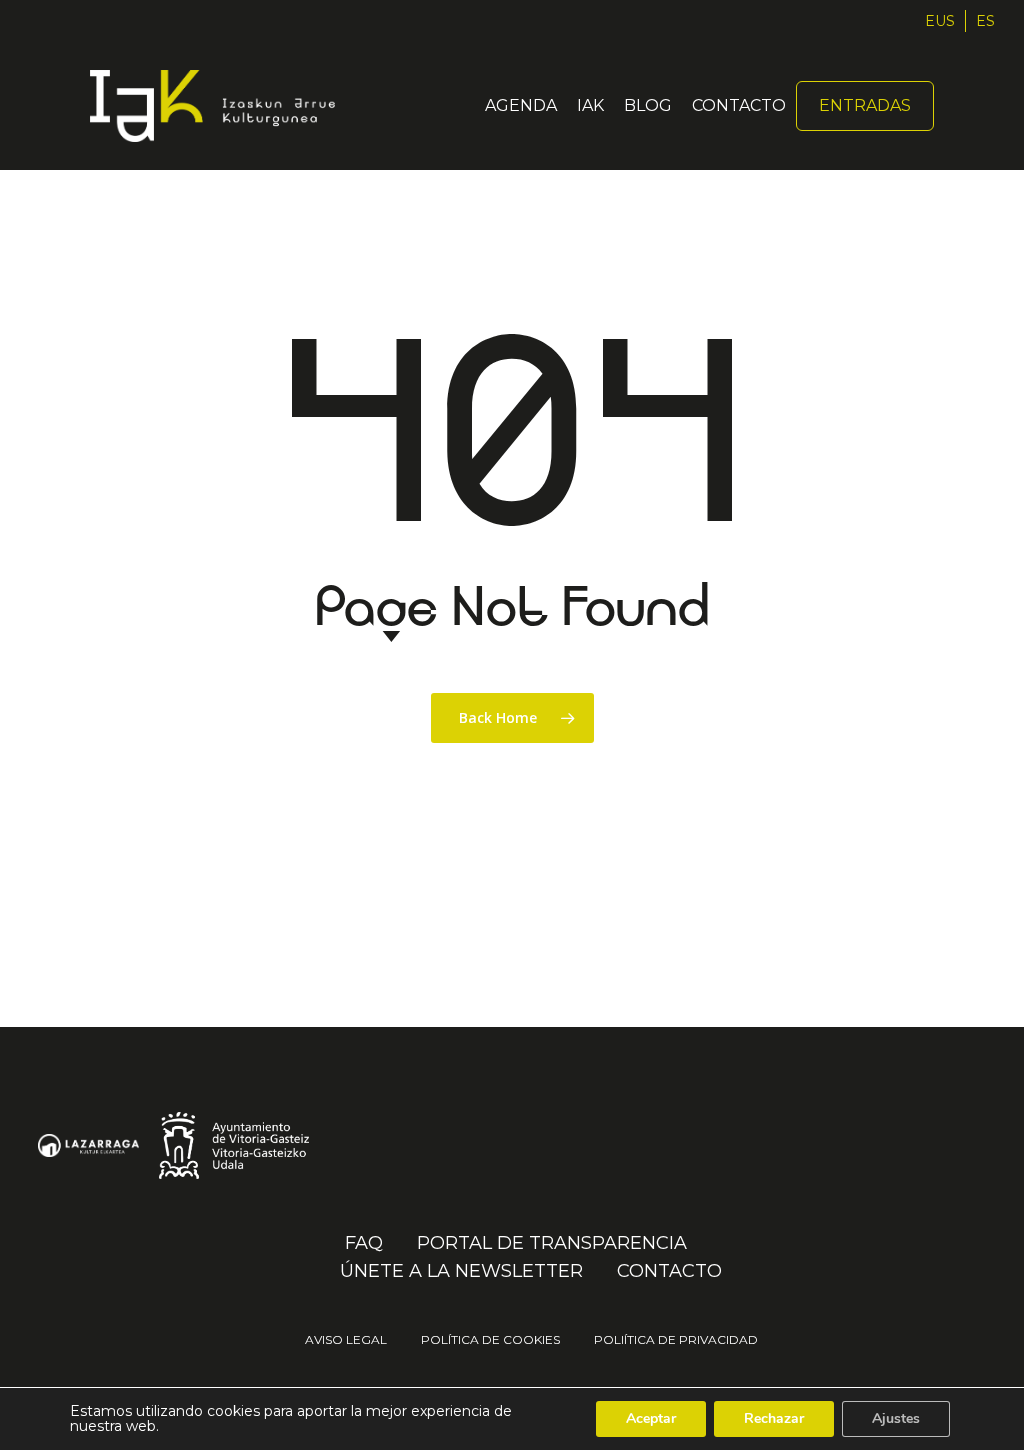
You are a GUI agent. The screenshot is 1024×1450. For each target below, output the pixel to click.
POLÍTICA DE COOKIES (490, 1339)
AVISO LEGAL (346, 1339)
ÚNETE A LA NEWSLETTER (461, 1272)
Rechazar (774, 1418)
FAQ (364, 1244)
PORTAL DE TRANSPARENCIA (552, 1244)
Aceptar (651, 1418)
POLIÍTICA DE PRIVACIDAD (676, 1339)
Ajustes (896, 1418)
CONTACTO (669, 1272)
